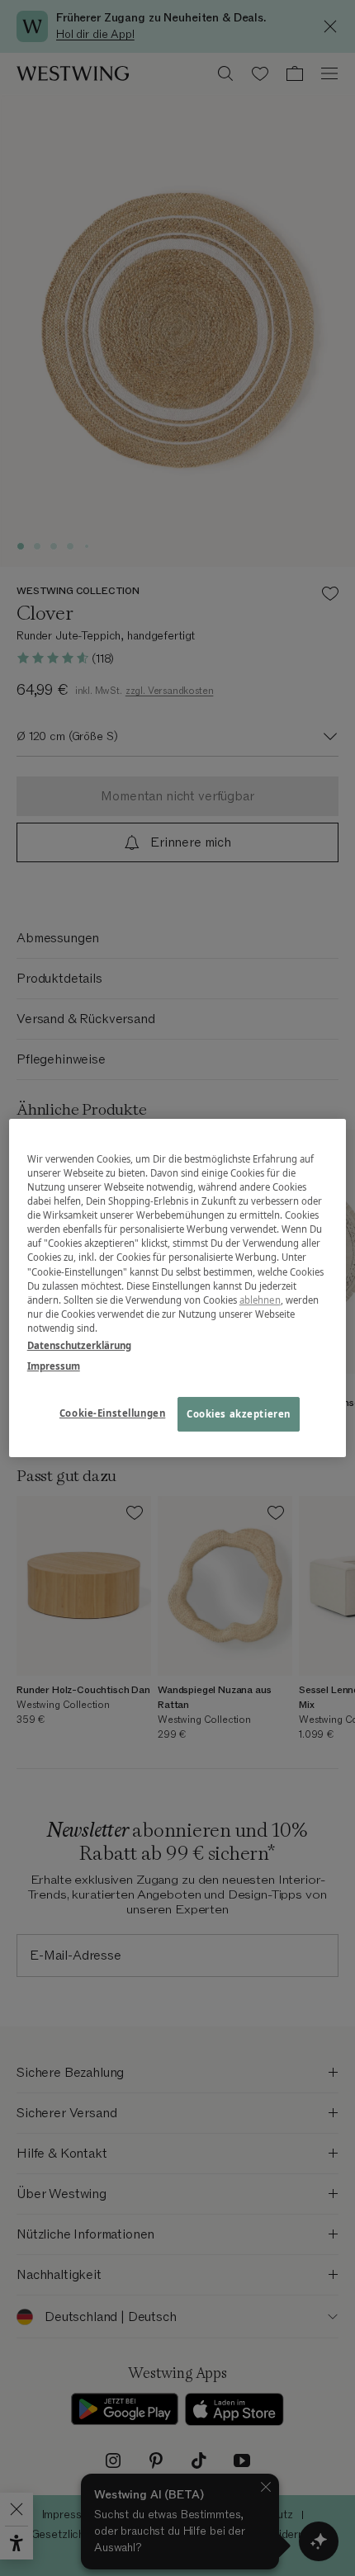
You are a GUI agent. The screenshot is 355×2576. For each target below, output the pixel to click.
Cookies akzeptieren (239, 1414)
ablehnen (260, 1300)
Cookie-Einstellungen (112, 1413)
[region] (178, 1288)
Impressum (54, 1366)
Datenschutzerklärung (79, 1345)
